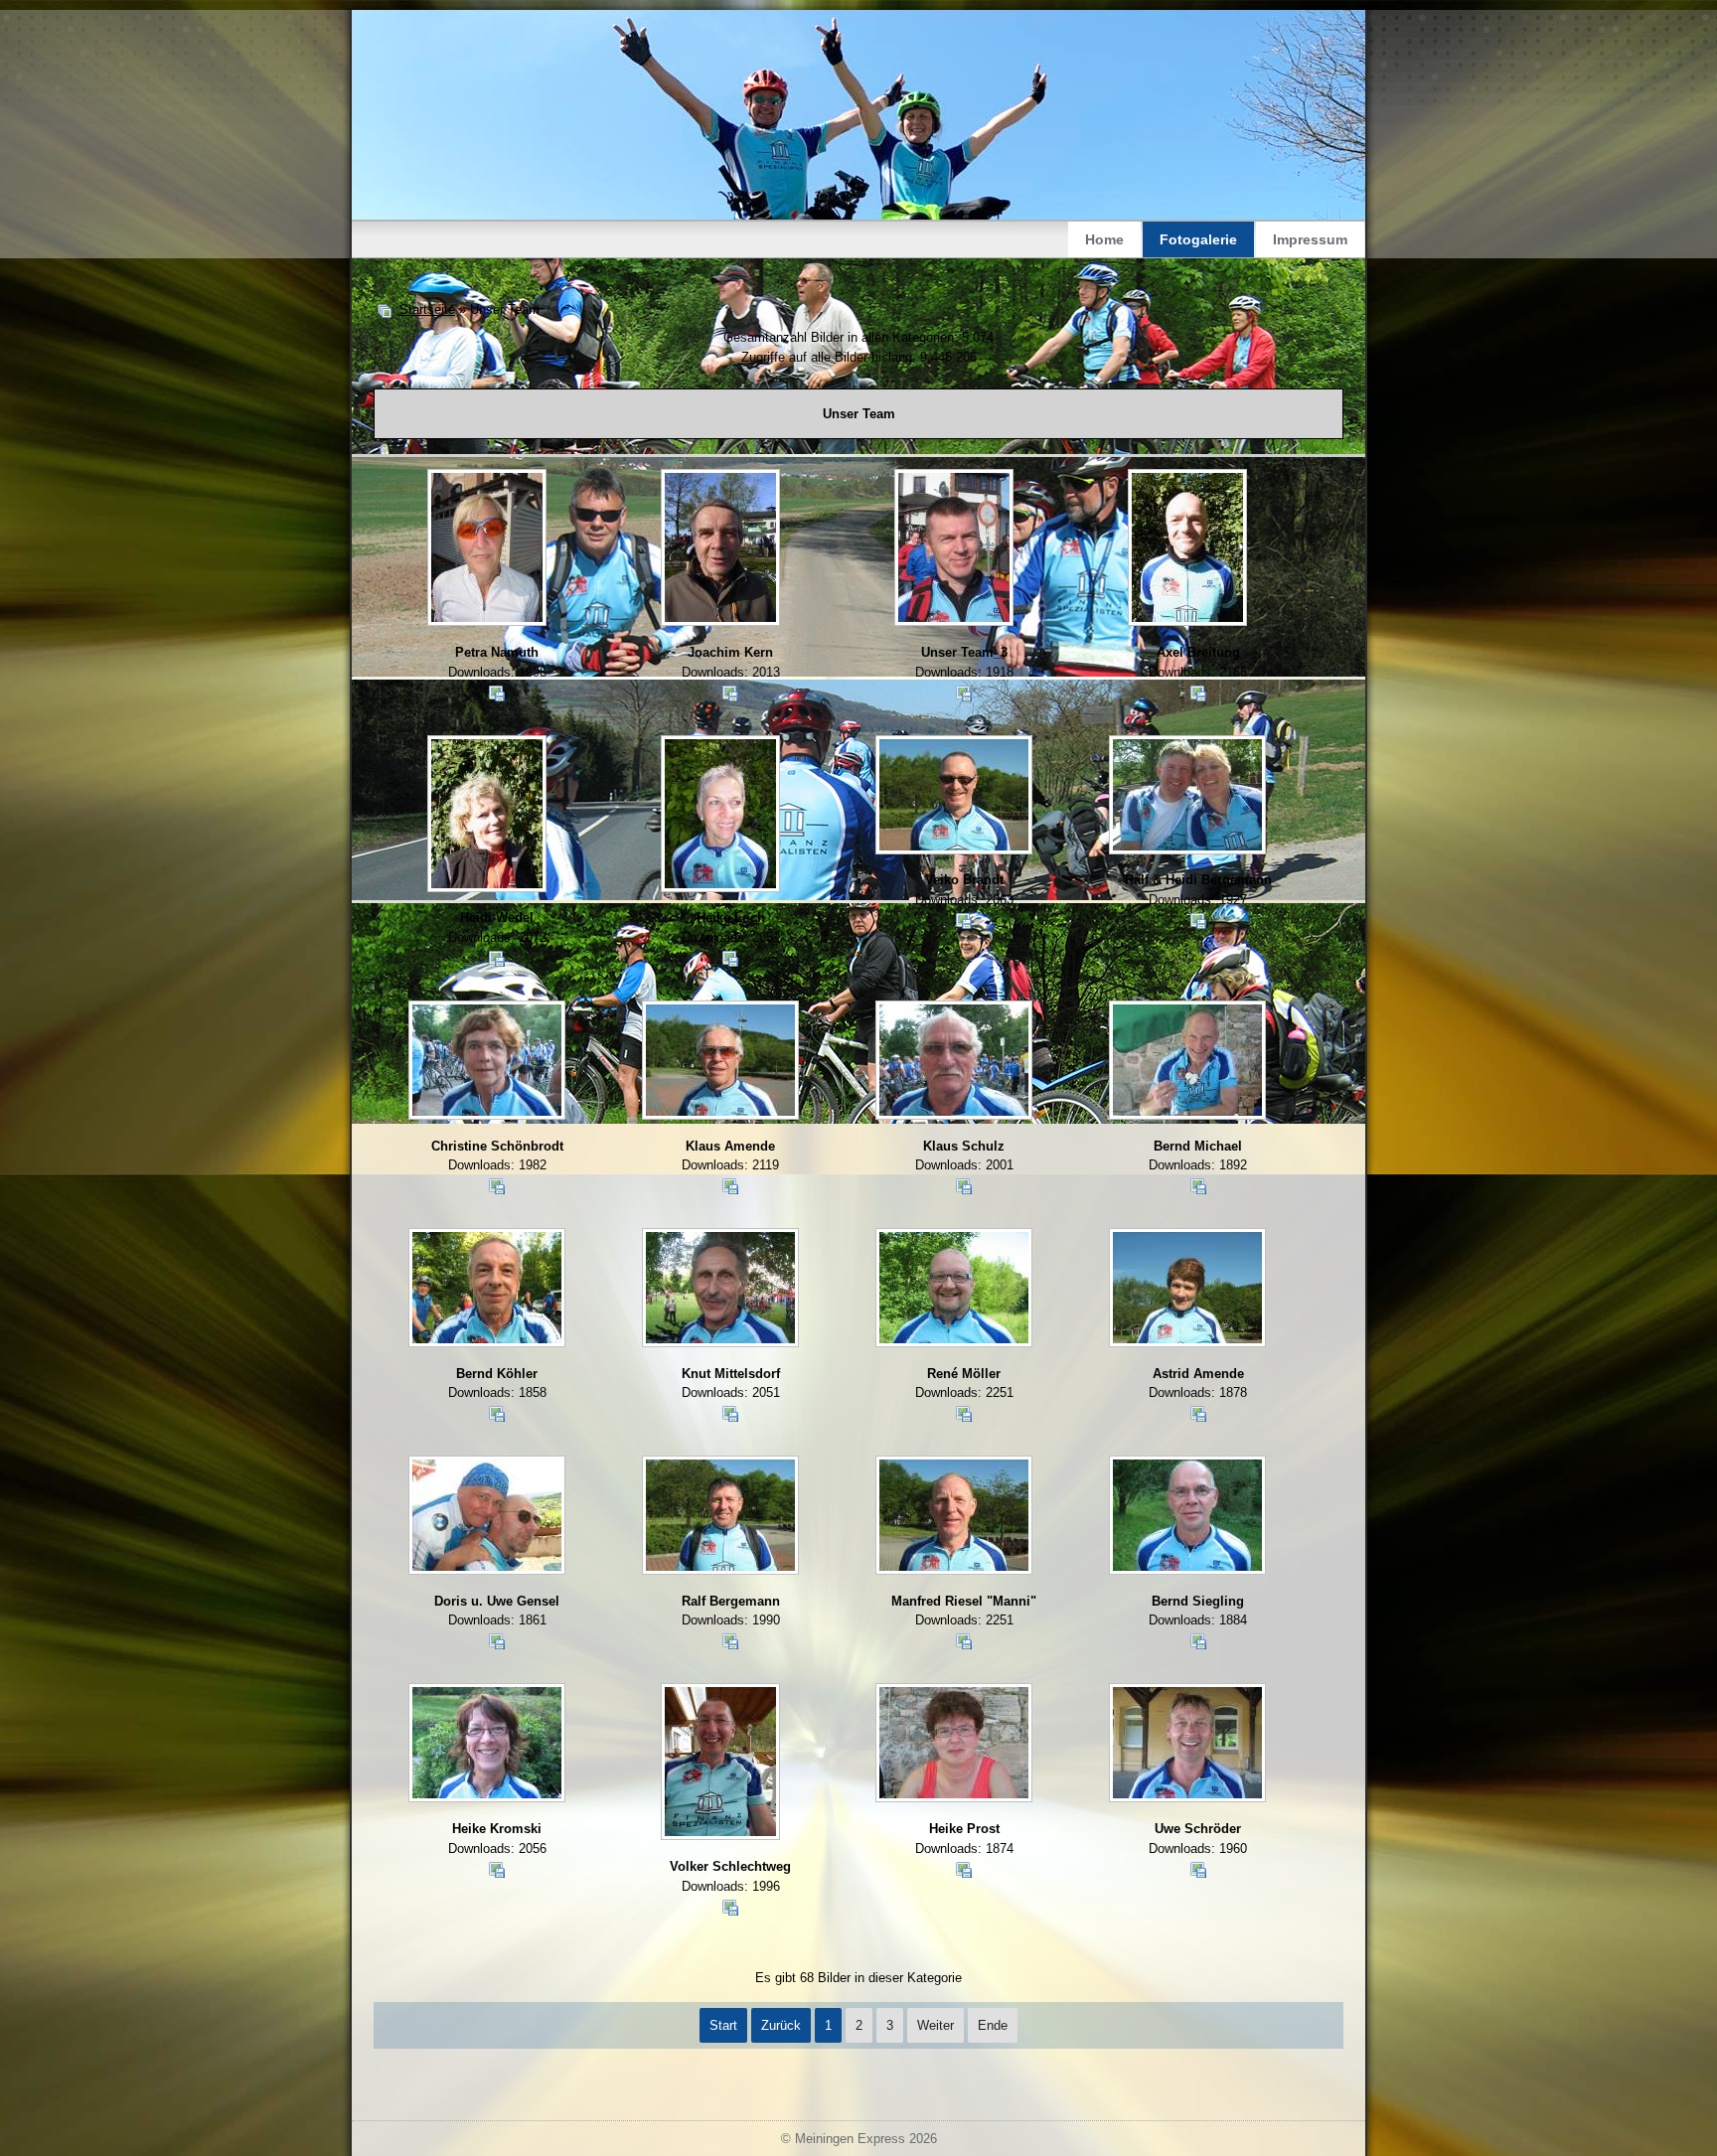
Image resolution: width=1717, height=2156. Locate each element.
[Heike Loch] (722, 816)
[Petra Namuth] (488, 549)
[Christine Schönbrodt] (488, 1062)
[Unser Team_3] (955, 549)
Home (1104, 239)
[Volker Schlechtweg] (722, 1764)
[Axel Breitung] (1190, 549)
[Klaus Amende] (722, 1062)
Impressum (1310, 239)
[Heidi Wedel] (488, 816)
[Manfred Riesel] (955, 1517)
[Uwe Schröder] (1190, 1745)
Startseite (427, 309)
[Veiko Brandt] (955, 797)
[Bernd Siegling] (1190, 1517)
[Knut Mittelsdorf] (722, 1290)
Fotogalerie (1198, 239)
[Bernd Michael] (1190, 1062)
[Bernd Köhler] (488, 1290)
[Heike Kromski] (488, 1745)
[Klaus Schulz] (955, 1062)
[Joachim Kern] (722, 549)
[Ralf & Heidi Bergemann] (1190, 797)
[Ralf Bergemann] (722, 1517)
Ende (993, 2025)
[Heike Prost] (955, 1745)
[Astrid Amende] (1190, 1290)
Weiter (936, 2025)
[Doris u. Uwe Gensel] (488, 1517)
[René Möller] (955, 1290)
